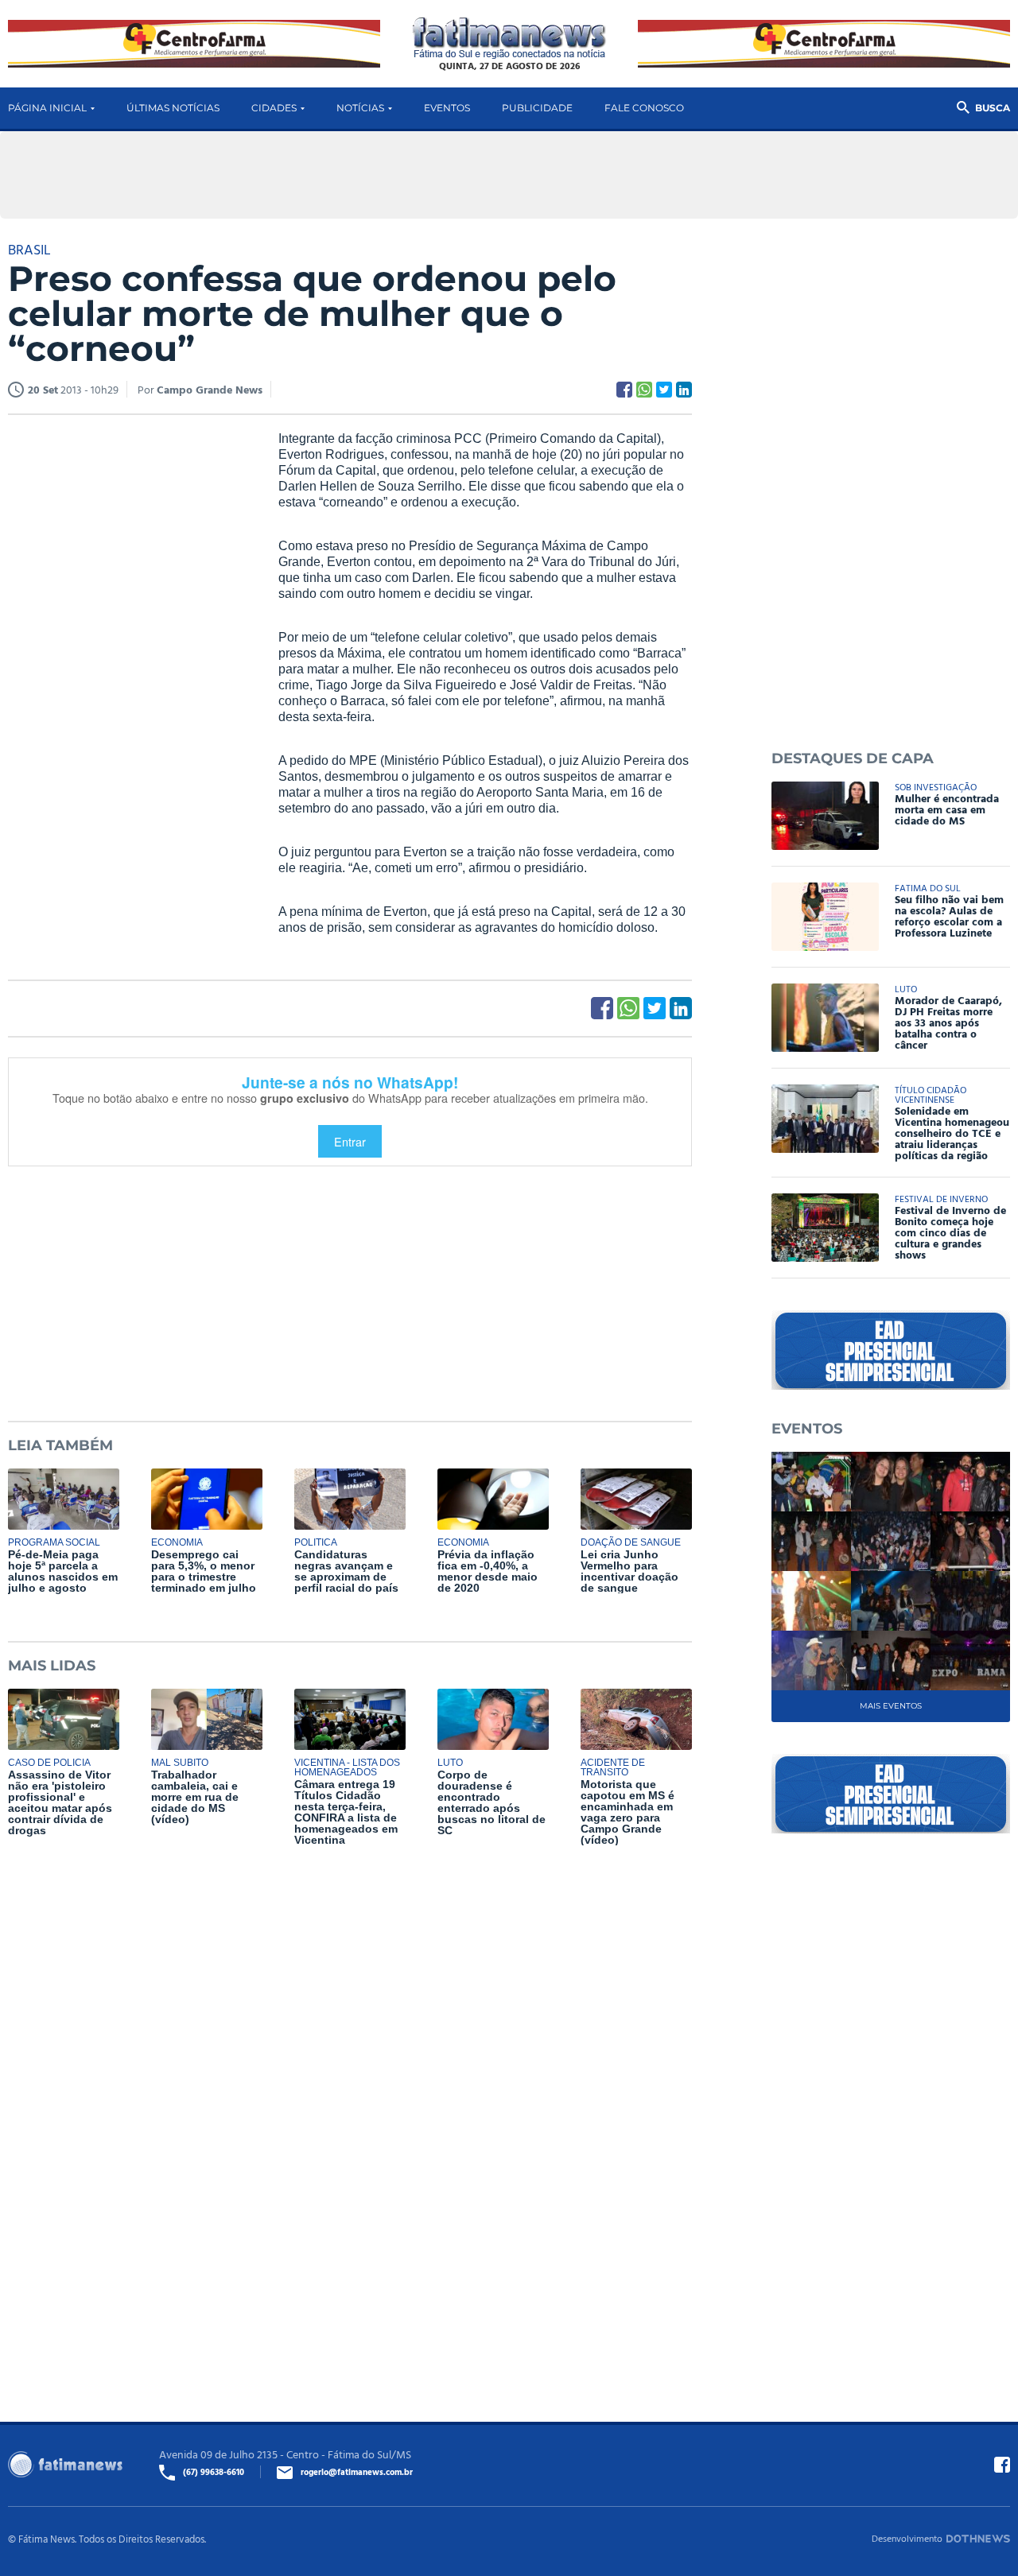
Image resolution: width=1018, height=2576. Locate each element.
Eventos (447, 108)
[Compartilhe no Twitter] (664, 390)
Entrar (350, 1141)
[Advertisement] (127, 673)
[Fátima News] (509, 39)
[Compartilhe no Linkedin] (684, 390)
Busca (993, 108)
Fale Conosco (644, 108)
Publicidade (537, 108)
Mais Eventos (891, 1706)
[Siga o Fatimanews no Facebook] (1002, 2465)
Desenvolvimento (907, 2538)
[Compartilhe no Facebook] (624, 390)
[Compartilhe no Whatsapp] (644, 390)
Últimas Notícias (173, 108)
